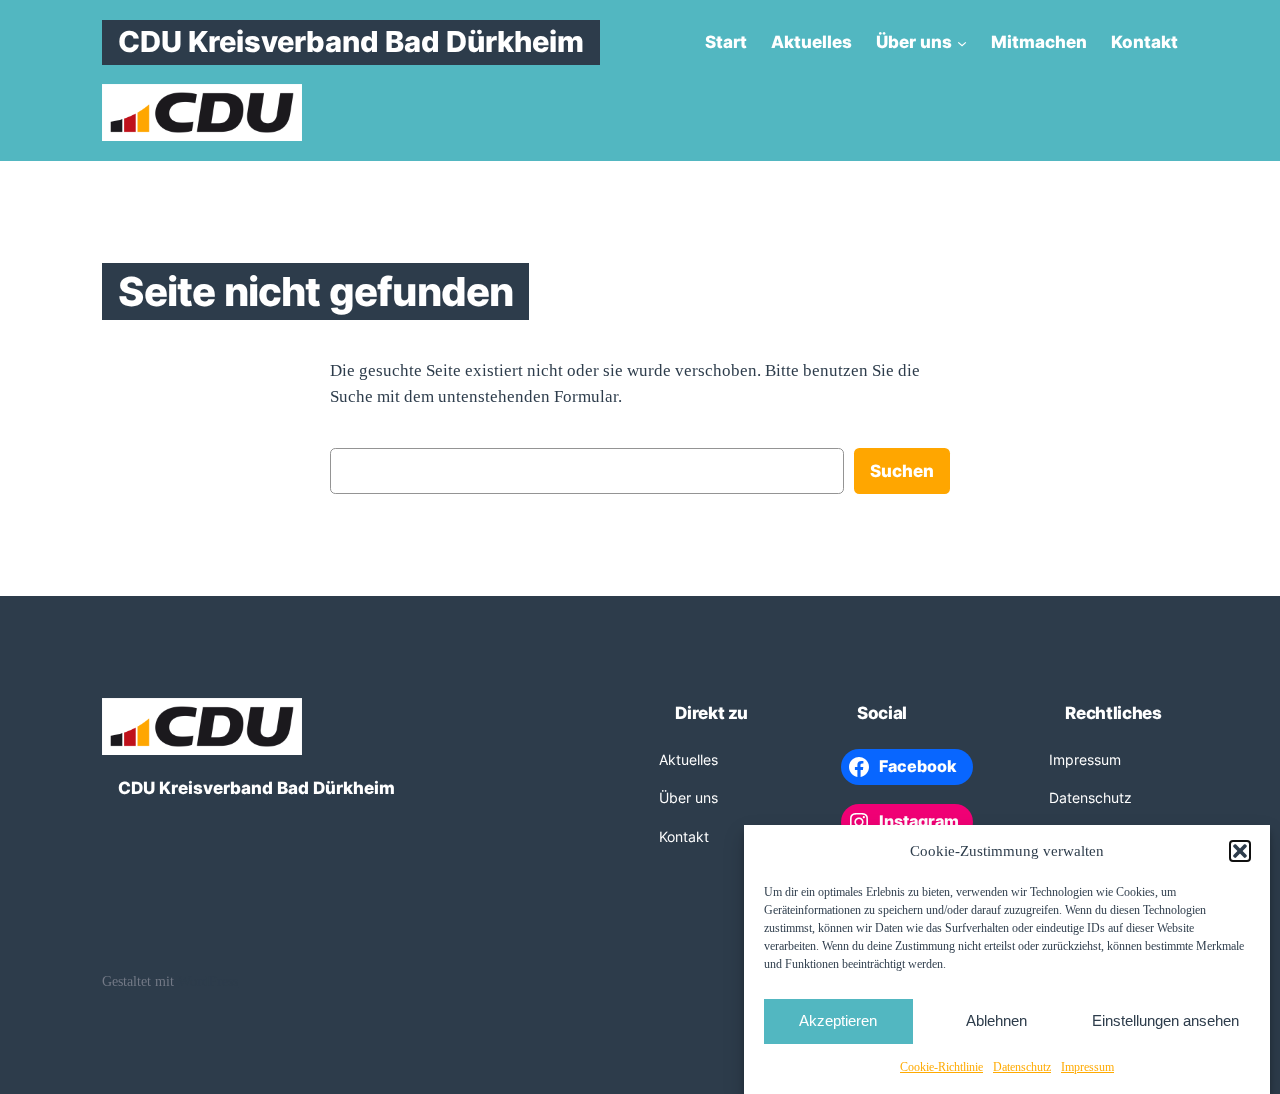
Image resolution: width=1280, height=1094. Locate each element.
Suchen (902, 471)
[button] (1240, 851)
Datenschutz (1022, 1067)
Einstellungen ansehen (1165, 1019)
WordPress (208, 981)
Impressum (1087, 1067)
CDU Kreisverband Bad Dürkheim (351, 41)
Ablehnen (996, 1019)
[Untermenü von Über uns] (962, 42)
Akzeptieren (838, 1019)
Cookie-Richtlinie (941, 1067)
